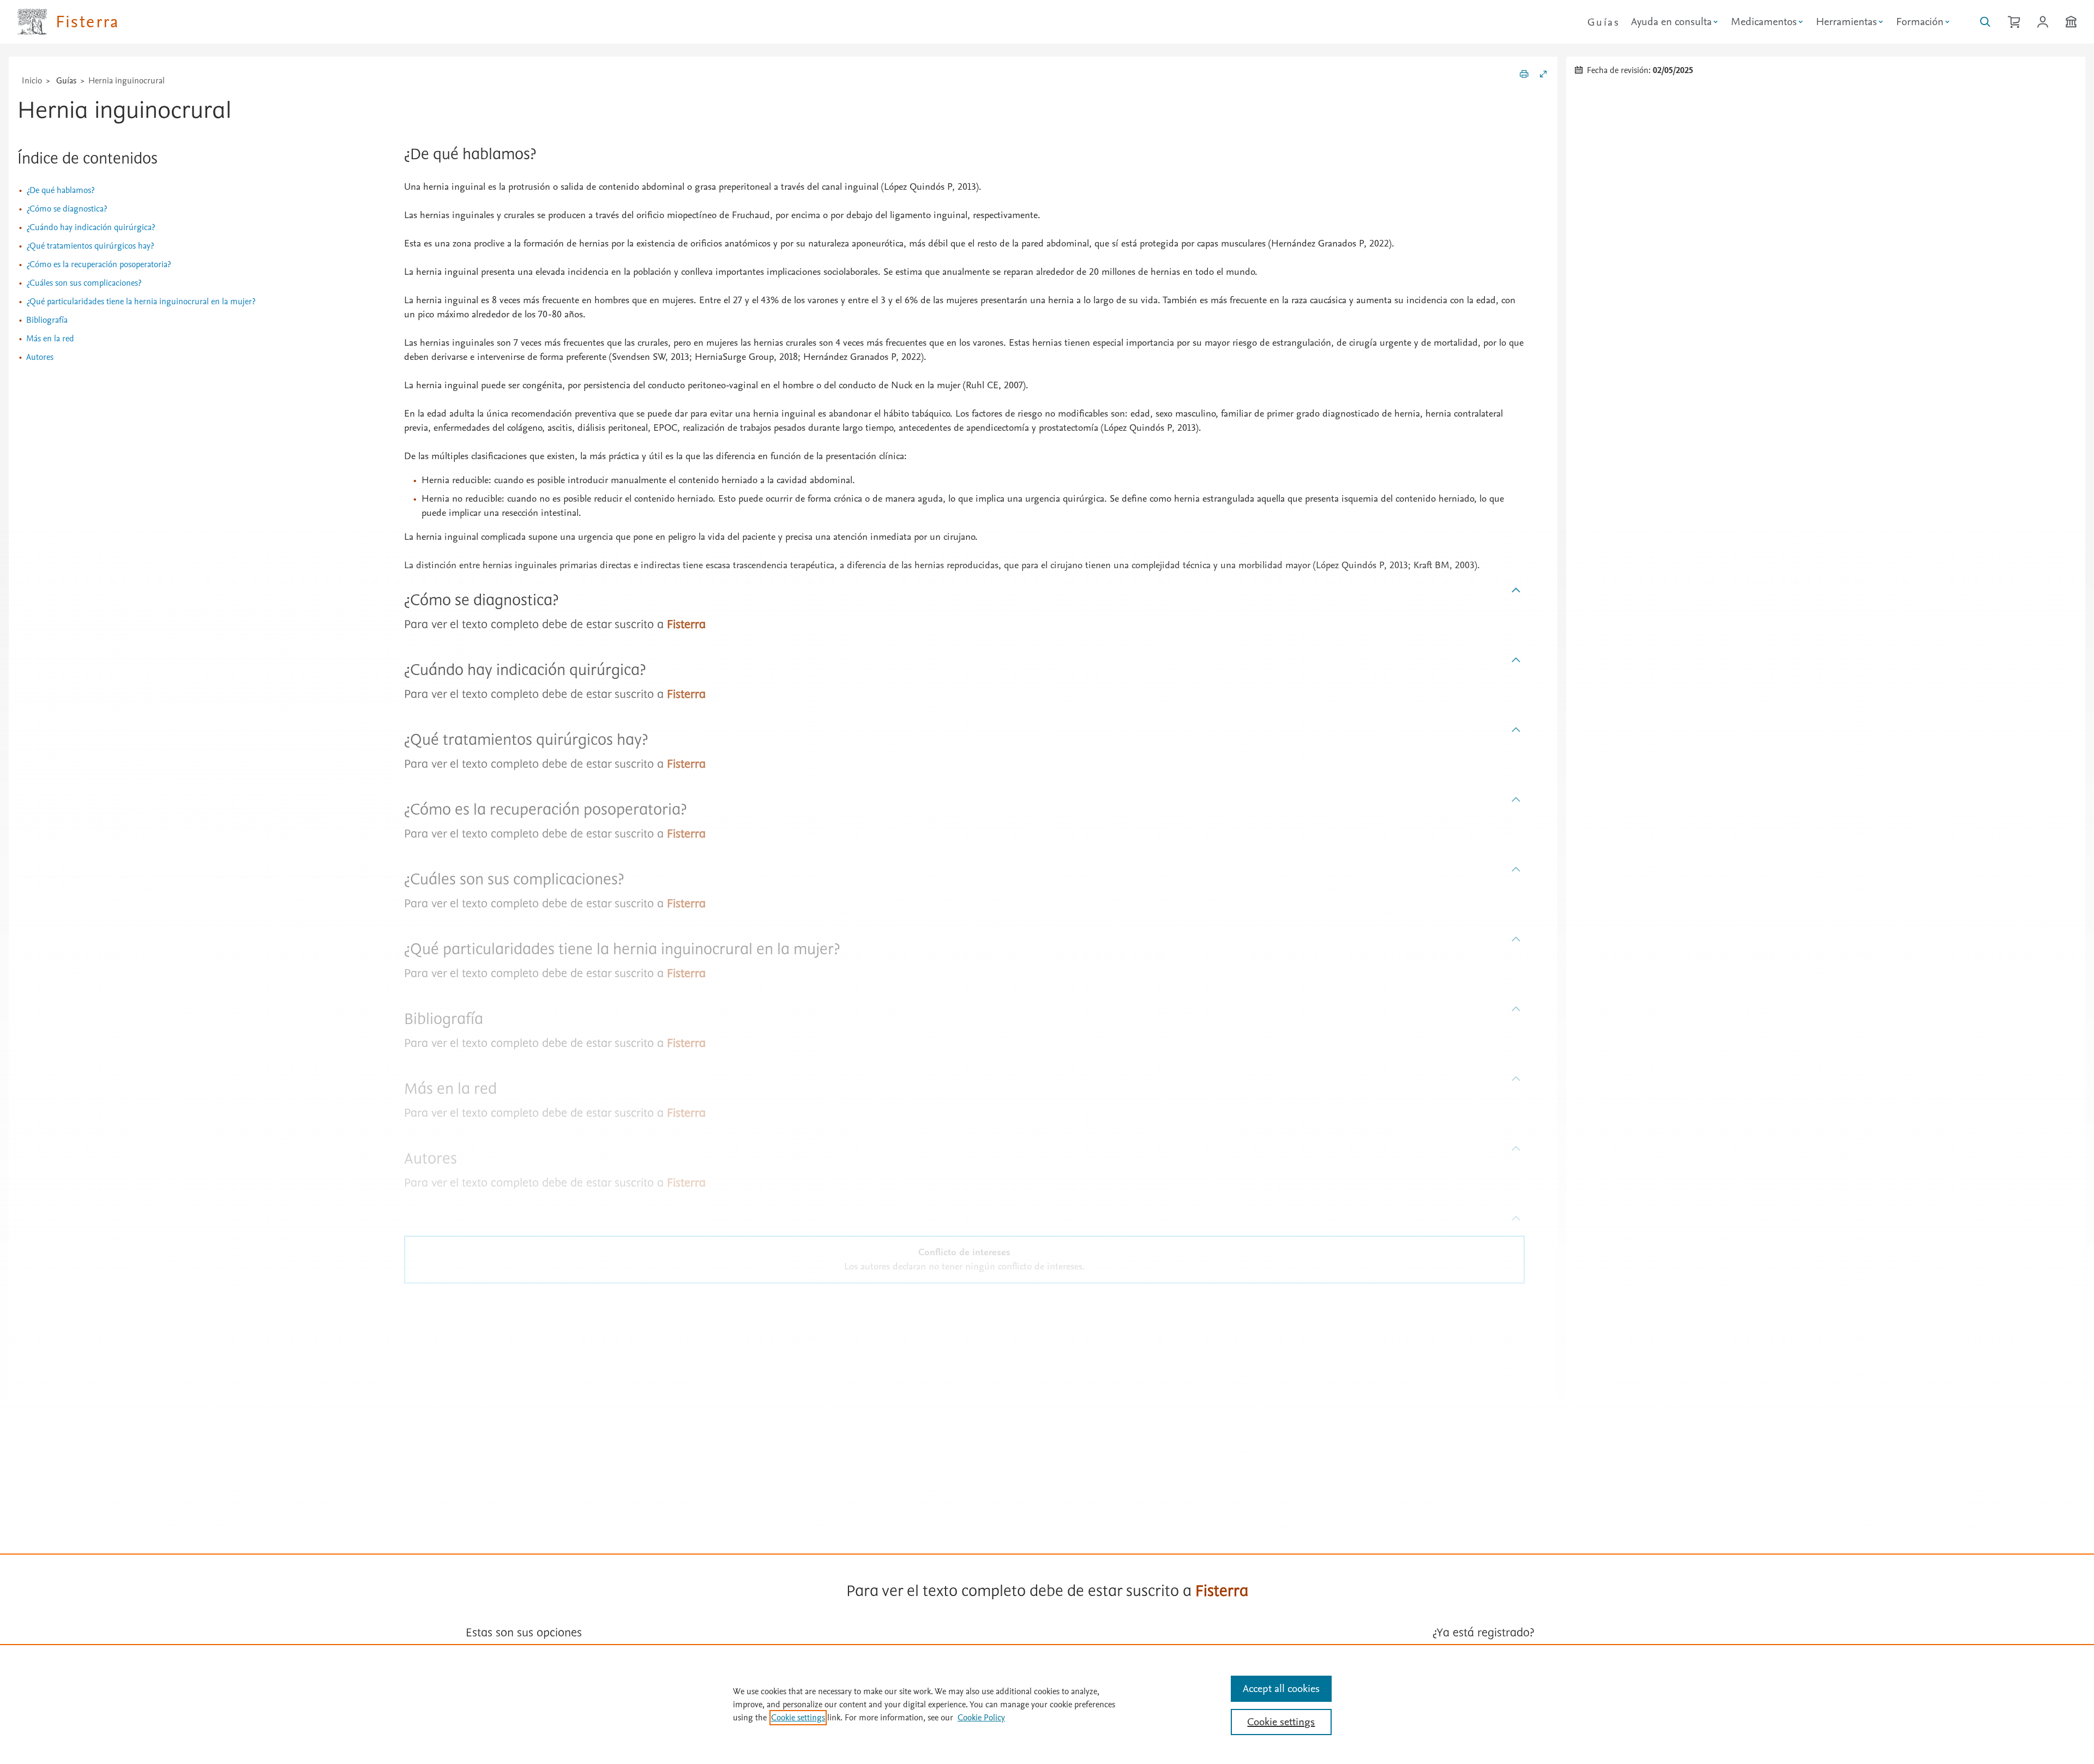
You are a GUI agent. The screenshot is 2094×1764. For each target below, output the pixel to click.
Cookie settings (798, 1718)
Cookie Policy (981, 1718)
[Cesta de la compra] (2014, 22)
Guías (1603, 22)
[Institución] (2071, 22)
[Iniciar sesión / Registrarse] (2043, 22)
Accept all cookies (1281, 1689)
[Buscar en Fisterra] (1985, 22)
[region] (1047, 1704)
